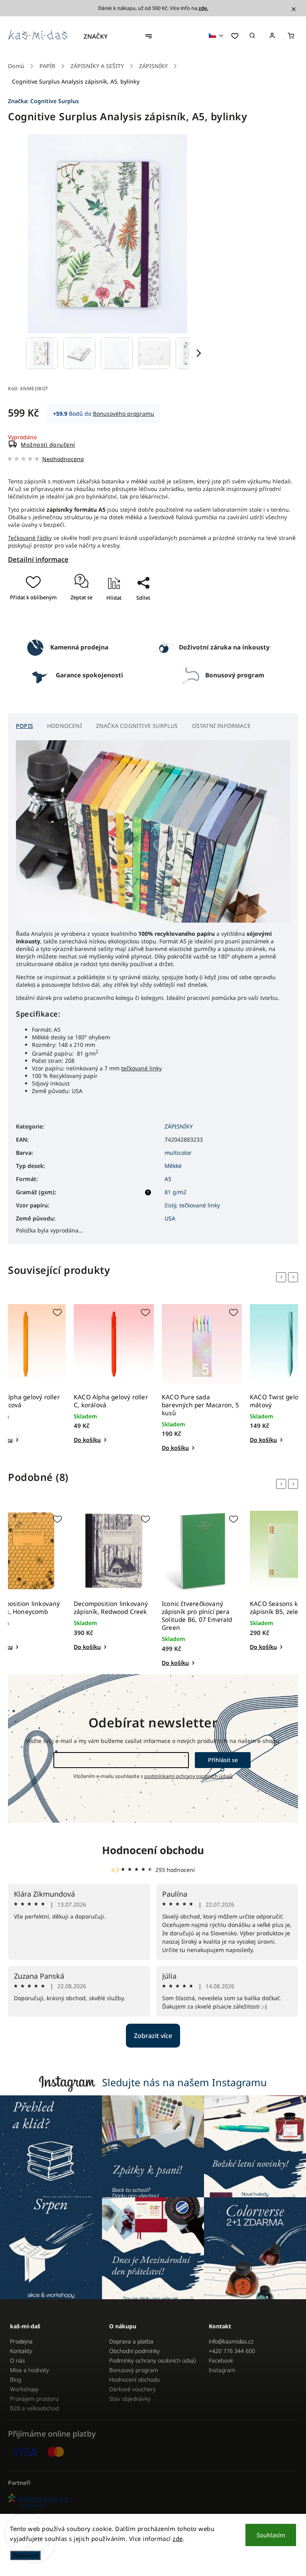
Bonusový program (134, 2370)
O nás (18, 2360)
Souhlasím (271, 2535)
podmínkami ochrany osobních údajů (188, 1776)
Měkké (173, 1166)
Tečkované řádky (30, 538)
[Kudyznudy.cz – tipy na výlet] (153, 2501)
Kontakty (21, 2351)
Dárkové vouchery (132, 2389)
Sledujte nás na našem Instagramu (184, 2082)
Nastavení (25, 2555)
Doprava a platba (131, 2341)
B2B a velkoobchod (34, 2408)
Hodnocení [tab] (65, 726)
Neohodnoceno (63, 459)
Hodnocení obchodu (153, 1850)
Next (294, 1277)
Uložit (135, 612)
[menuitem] (100, 36)
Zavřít (140, 621)
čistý (170, 1205)
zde (178, 2539)
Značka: (43, 101)
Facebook (221, 2360)
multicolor (178, 1153)
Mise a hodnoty (29, 2370)
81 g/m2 (176, 1192)
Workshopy (24, 2389)
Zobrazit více (153, 2036)
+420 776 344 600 (232, 2351)
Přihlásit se (223, 1760)
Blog (16, 2379)
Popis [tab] (25, 726)
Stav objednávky (130, 2399)
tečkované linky (141, 1068)
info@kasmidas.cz (231, 2341)
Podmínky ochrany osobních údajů (153, 2360)
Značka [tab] (137, 726)
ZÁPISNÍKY (179, 1126)
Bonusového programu (124, 414)
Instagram (222, 2370)
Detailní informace (38, 559)
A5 (168, 1179)
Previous (282, 1277)
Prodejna (21, 2341)
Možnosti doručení (48, 445)
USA (170, 1218)
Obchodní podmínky (134, 2351)
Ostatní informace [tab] (221, 726)
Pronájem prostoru (34, 2399)
